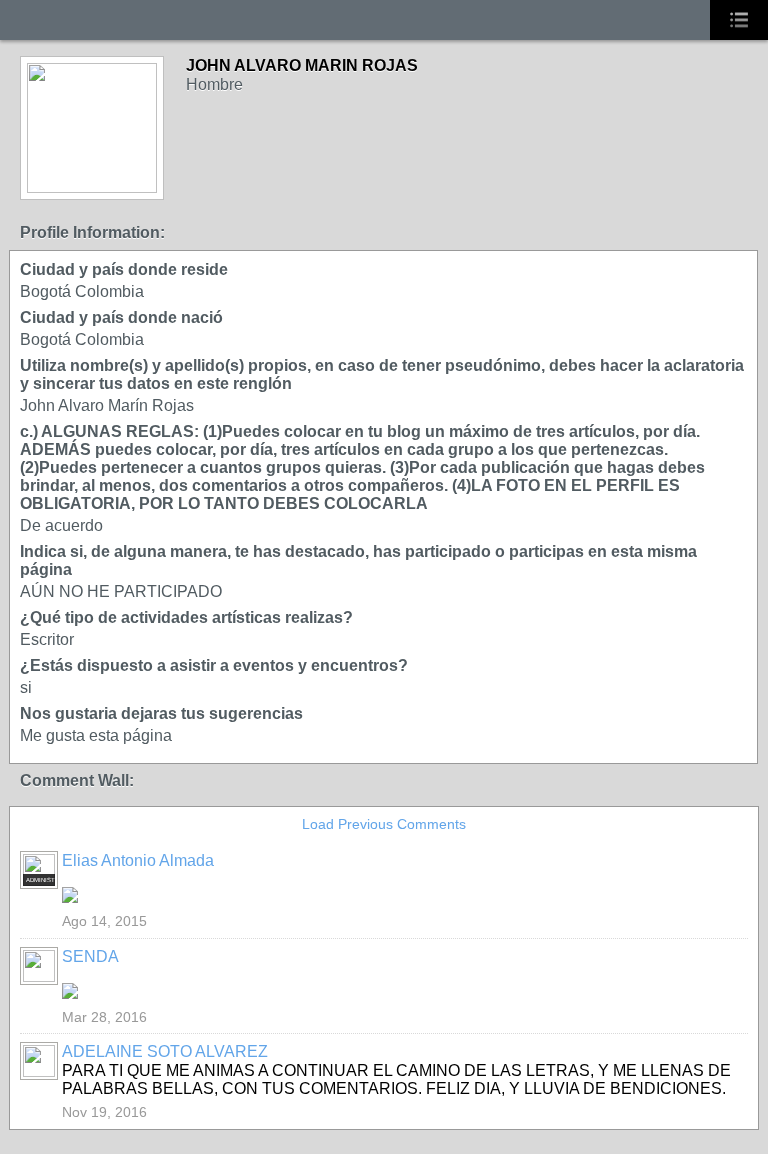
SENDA (90, 956)
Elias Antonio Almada (138, 860)
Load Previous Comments (384, 824)
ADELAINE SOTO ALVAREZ (165, 1051)
